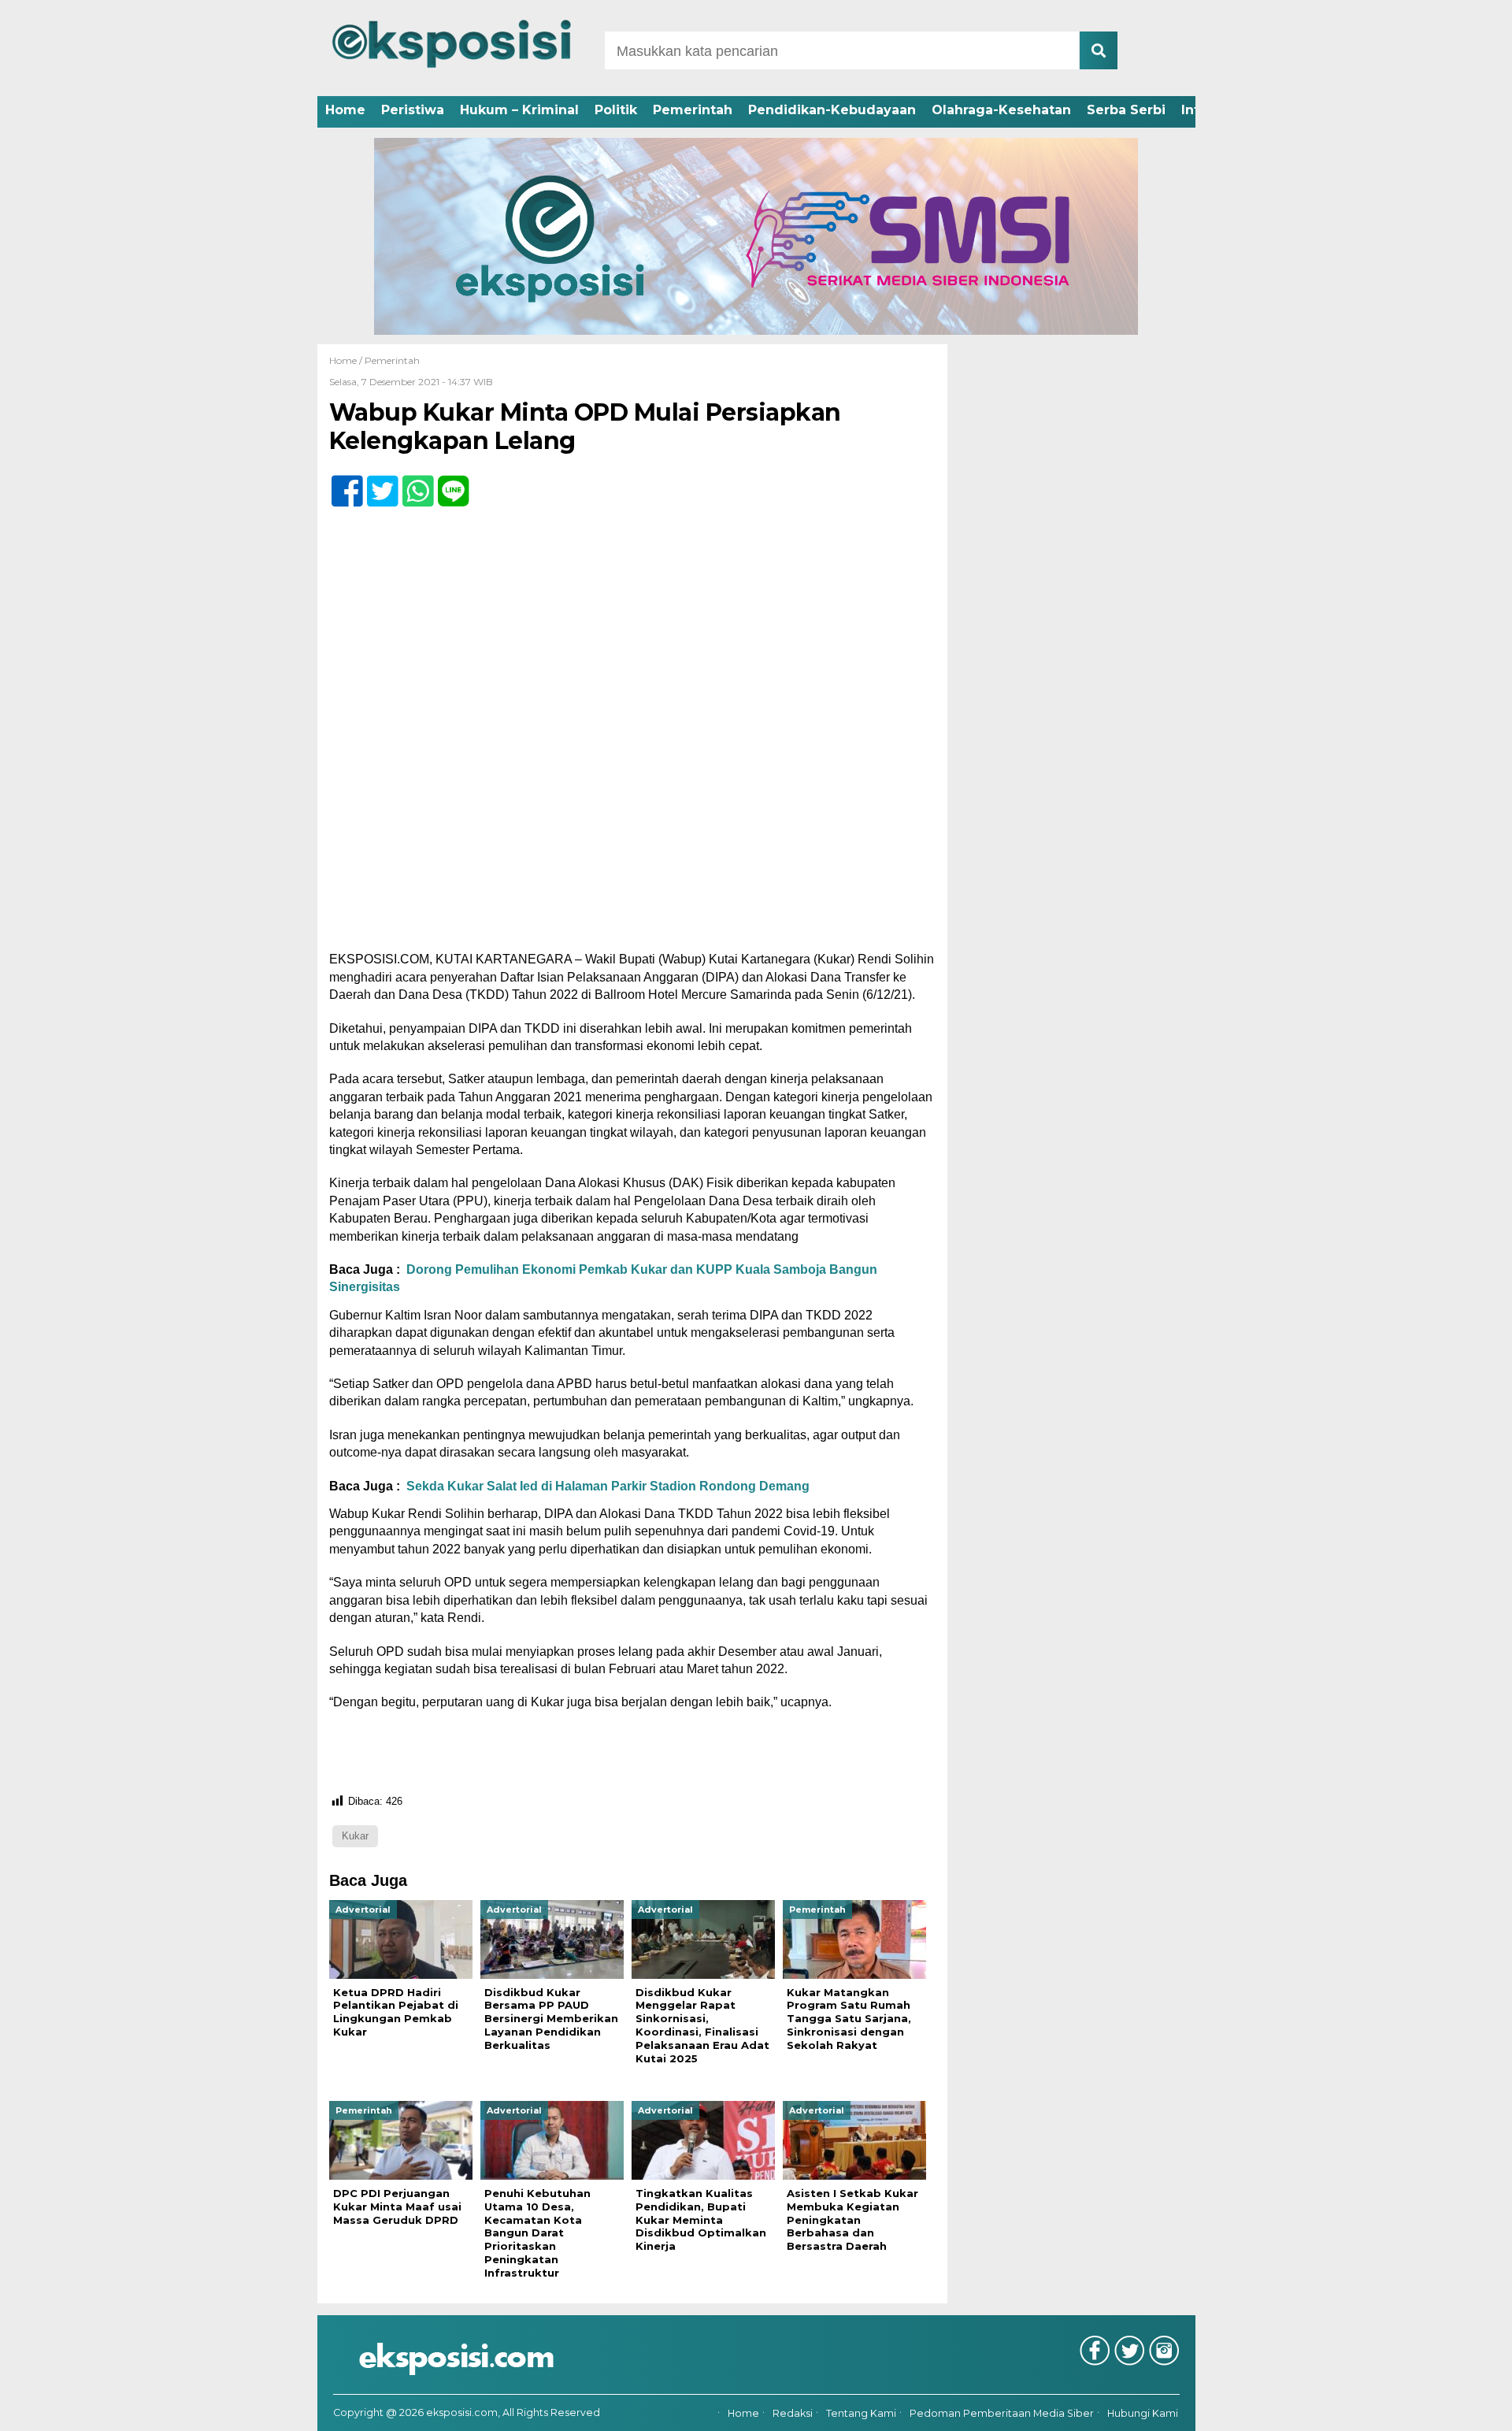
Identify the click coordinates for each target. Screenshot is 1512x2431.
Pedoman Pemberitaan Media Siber (1002, 2413)
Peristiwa (413, 110)
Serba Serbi (1126, 110)
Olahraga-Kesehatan (1001, 110)
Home (345, 110)
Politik (616, 110)
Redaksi (793, 2413)
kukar (355, 1836)
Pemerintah (693, 110)
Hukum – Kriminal (519, 110)
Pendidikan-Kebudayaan (832, 110)
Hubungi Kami (1143, 2413)
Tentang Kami (861, 2413)
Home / (347, 360)
